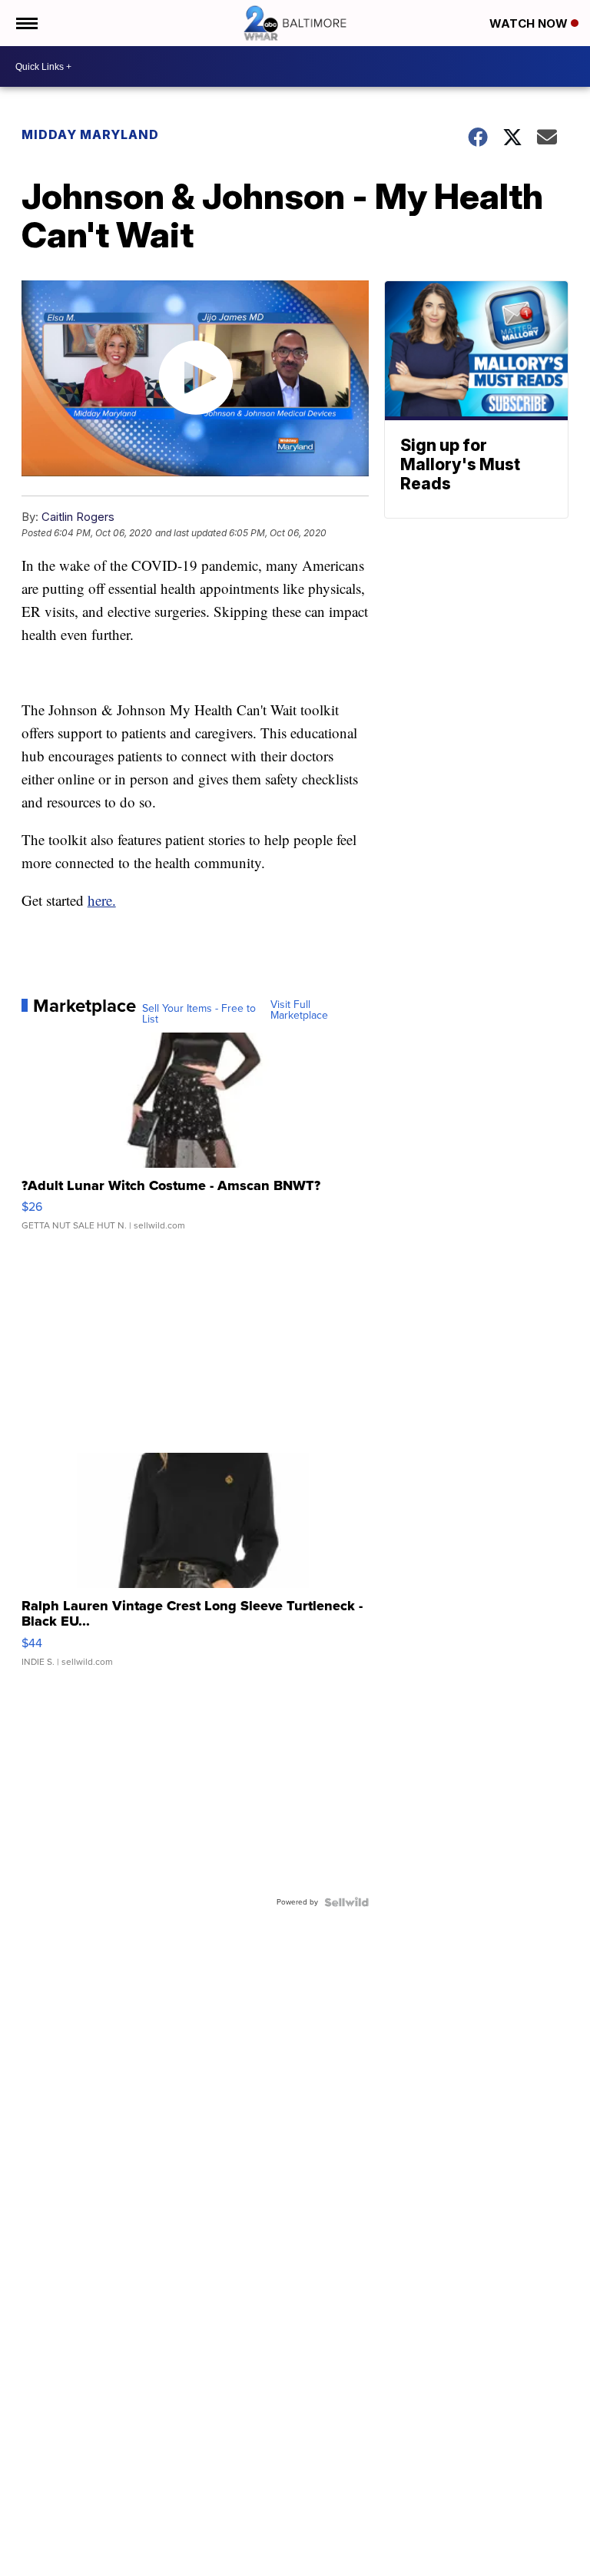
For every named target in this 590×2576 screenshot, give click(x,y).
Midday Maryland (90, 134)
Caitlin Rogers (78, 517)
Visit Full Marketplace (299, 1010)
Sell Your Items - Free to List (199, 1014)
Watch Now (530, 23)
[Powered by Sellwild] (346, 1902)
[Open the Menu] (26, 23)
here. (102, 900)
